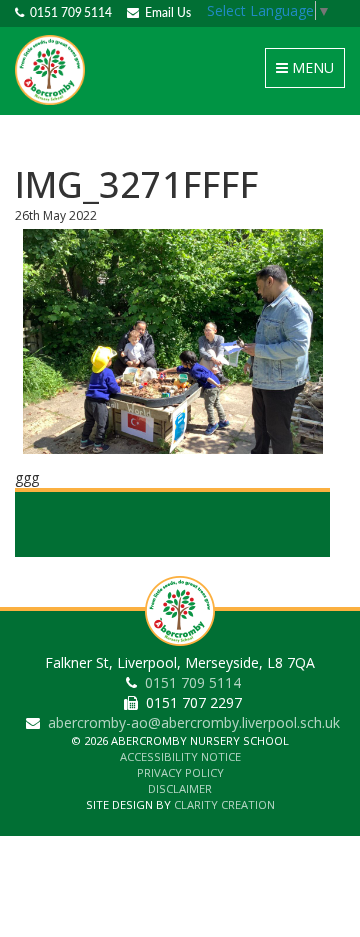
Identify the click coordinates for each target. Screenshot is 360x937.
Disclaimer (180, 788)
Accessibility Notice (180, 756)
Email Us (165, 13)
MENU (308, 72)
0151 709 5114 (68, 13)
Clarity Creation (224, 804)
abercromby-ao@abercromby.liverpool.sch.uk (194, 722)
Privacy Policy (180, 772)
